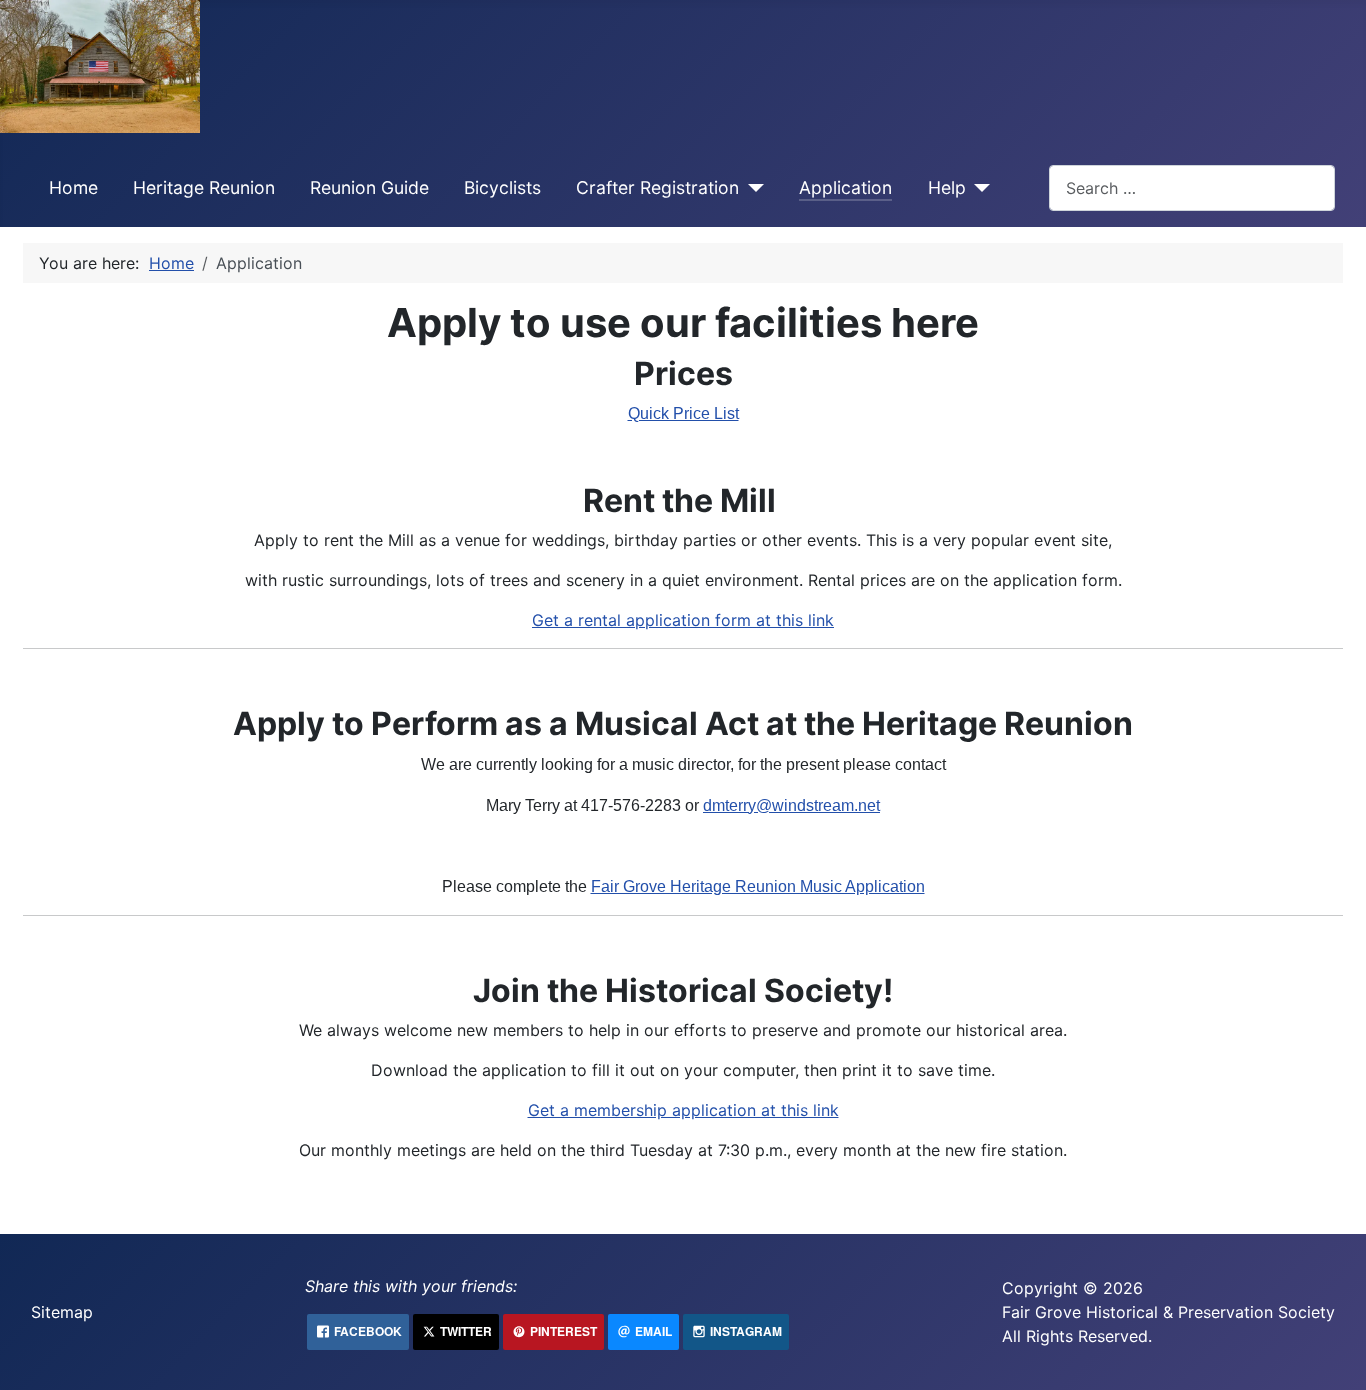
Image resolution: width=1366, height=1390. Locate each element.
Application (845, 187)
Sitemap (62, 1312)
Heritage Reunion (204, 187)
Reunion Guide (369, 187)
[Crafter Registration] (751, 188)
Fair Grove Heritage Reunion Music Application (758, 886)
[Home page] (100, 65)
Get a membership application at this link (683, 1110)
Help (947, 187)
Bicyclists (502, 187)
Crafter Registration (657, 187)
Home (73, 187)
